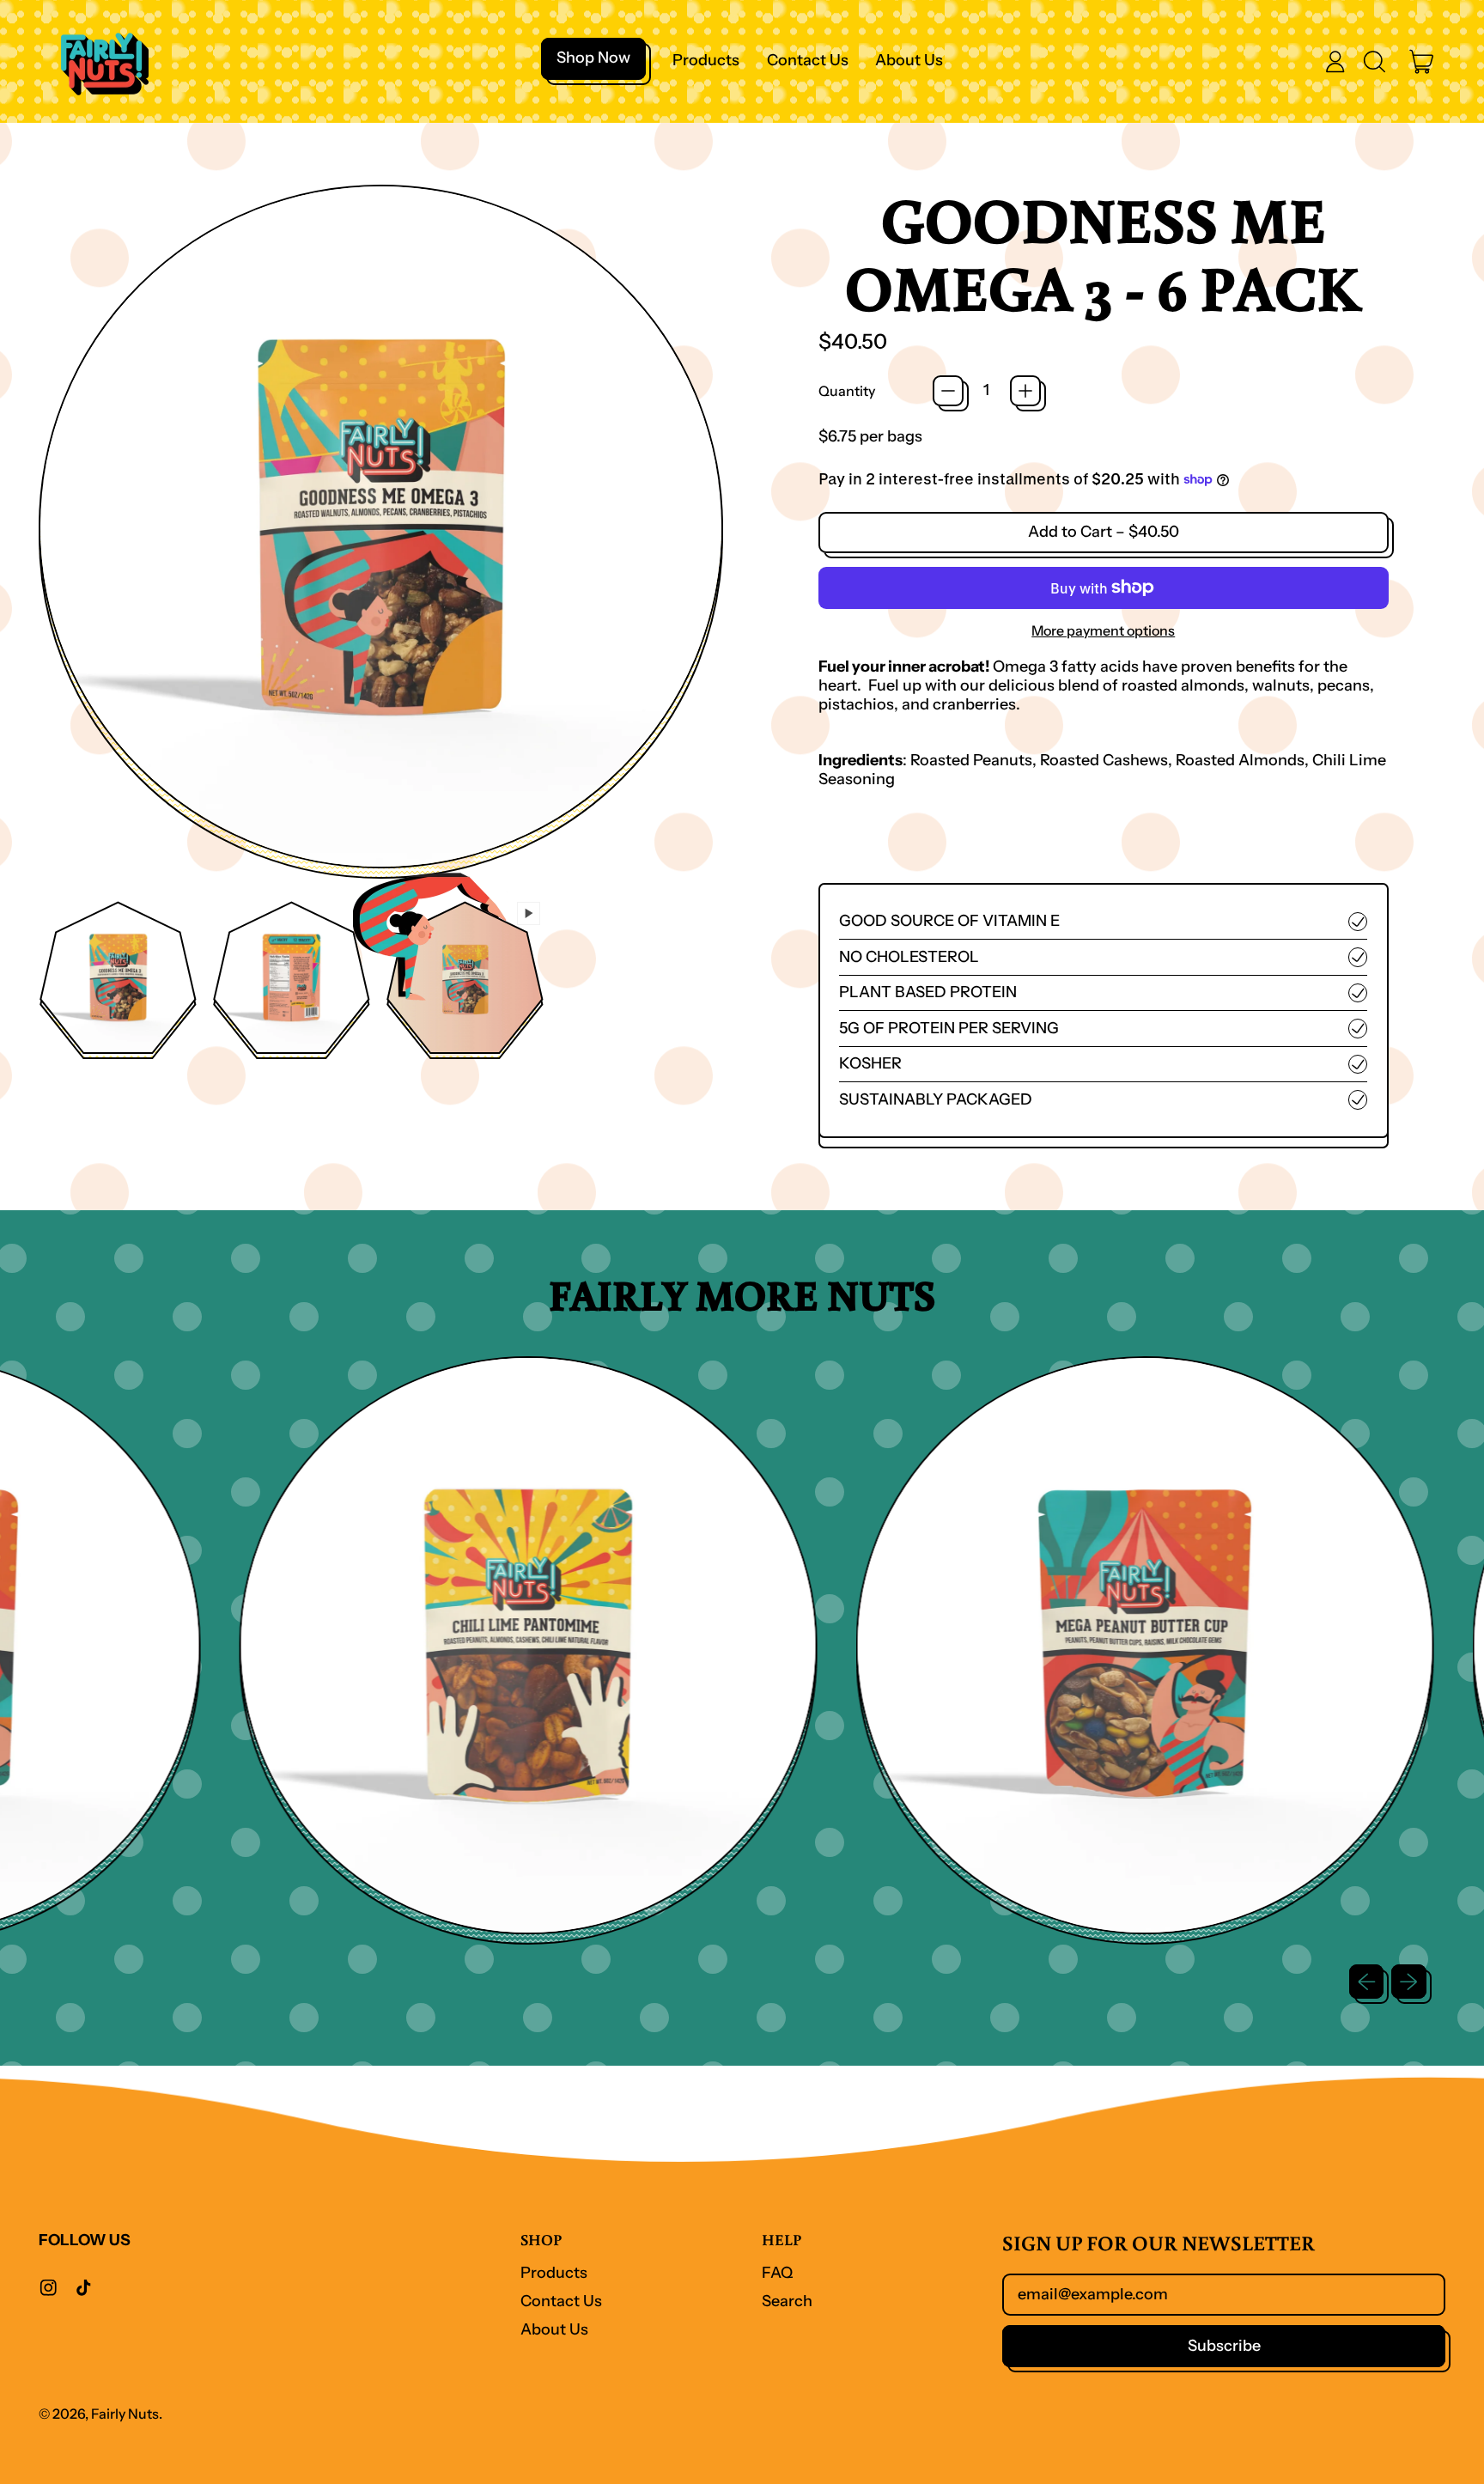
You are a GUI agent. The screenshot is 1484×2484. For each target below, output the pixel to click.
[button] (1374, 62)
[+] (1025, 391)
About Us (909, 60)
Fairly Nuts (125, 2414)
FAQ (777, 2273)
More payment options (1103, 631)
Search (787, 2301)
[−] (948, 391)
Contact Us (808, 60)
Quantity (847, 391)
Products (706, 60)
